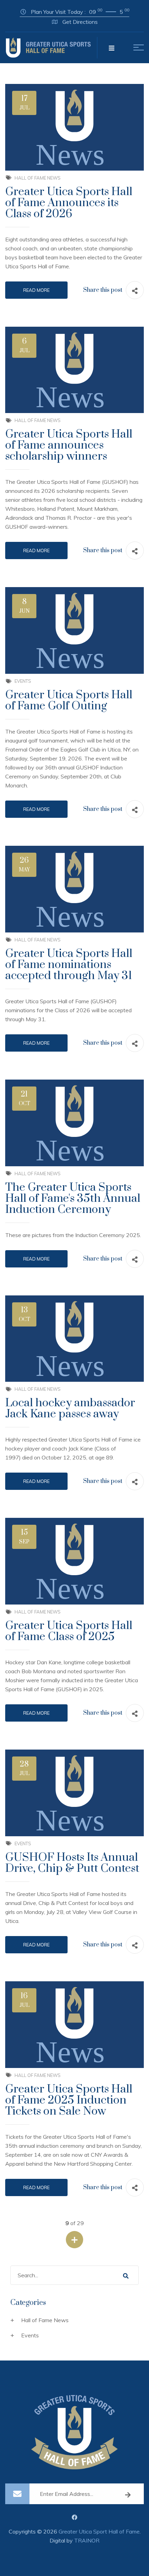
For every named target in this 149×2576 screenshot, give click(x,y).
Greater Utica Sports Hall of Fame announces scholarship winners (69, 445)
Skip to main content (75, 4)
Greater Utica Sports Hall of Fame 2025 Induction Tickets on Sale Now (69, 2100)
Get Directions (79, 22)
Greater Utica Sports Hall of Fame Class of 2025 (69, 1631)
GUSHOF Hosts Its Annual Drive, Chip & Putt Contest (72, 1863)
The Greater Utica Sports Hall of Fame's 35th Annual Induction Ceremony (73, 1199)
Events (23, 681)
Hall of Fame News (38, 178)
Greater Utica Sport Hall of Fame (99, 2531)
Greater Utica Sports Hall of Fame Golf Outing (69, 701)
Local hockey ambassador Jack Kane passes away (70, 1409)
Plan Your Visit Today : (79, 11)
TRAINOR (87, 2540)
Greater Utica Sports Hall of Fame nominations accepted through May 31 (69, 965)
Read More (36, 290)
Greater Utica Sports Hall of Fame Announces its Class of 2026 (69, 203)
